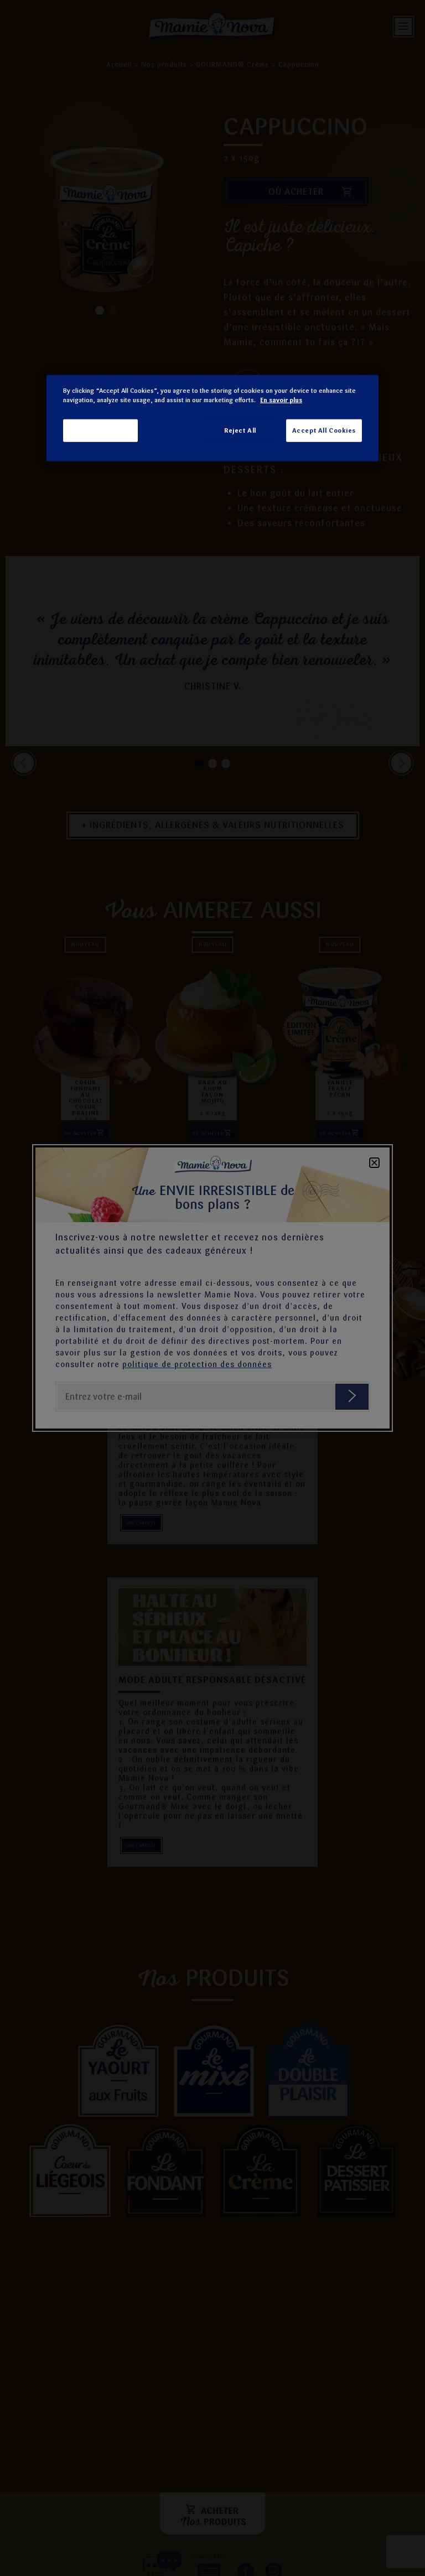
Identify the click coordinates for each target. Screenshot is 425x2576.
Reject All (240, 430)
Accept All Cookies (324, 430)
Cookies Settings (100, 430)
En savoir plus (281, 400)
